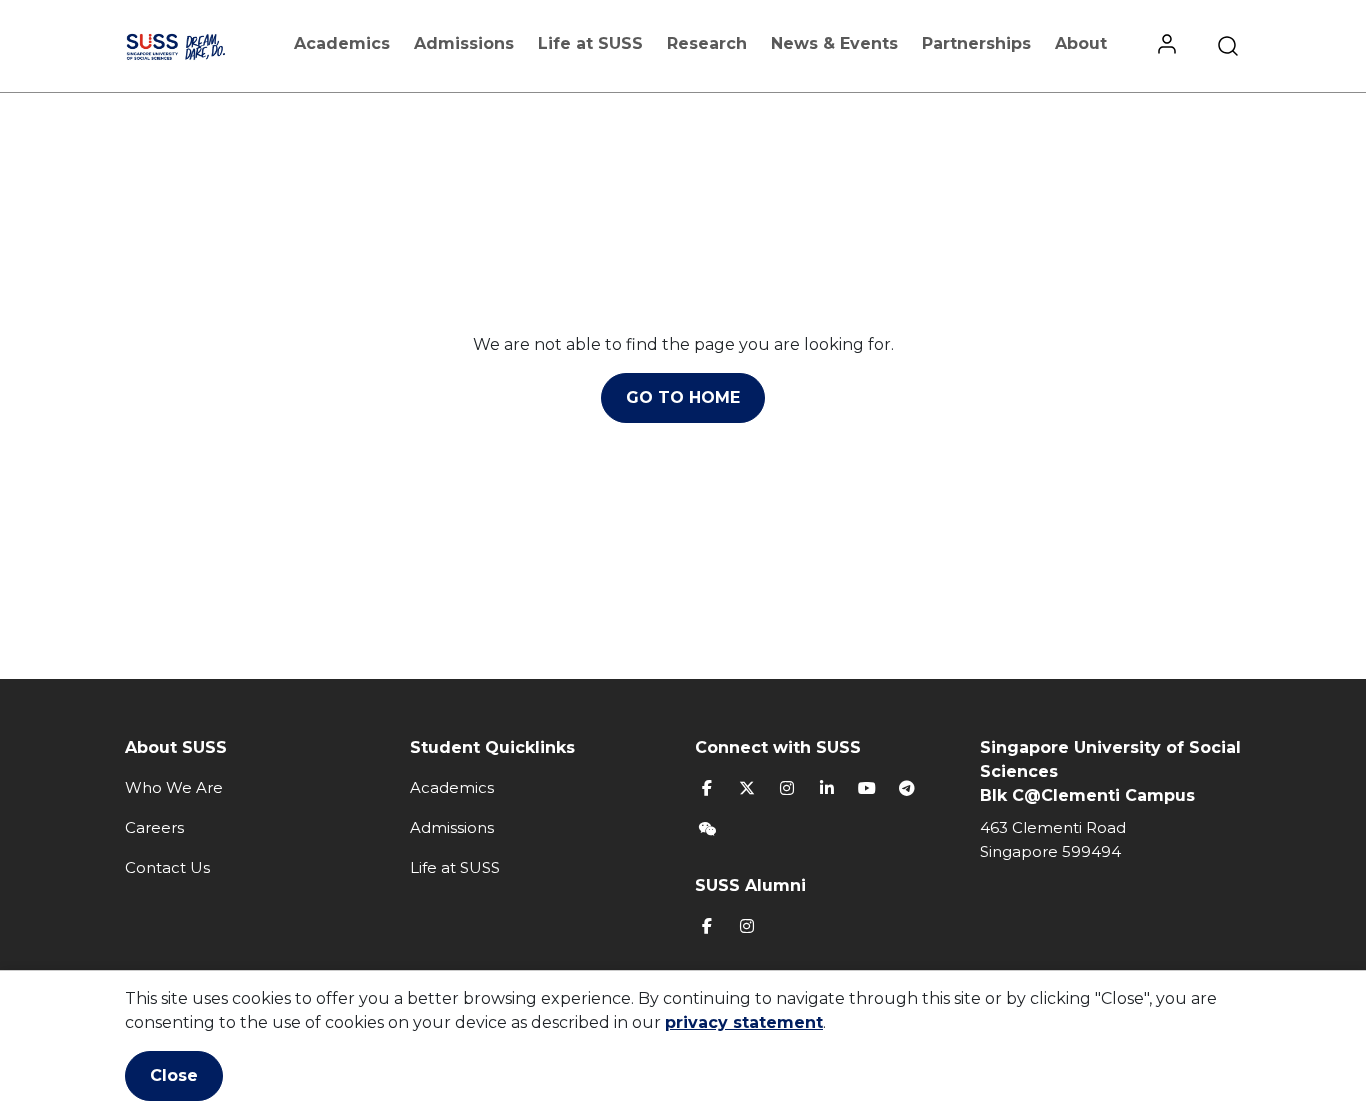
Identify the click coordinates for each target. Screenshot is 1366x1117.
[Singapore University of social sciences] (195, 46)
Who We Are (174, 787)
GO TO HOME (683, 397)
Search (1228, 46)
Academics (342, 43)
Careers (154, 827)
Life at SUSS (590, 43)
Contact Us (167, 867)
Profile (1167, 46)
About (1081, 43)
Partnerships (976, 43)
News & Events (834, 43)
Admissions (464, 43)
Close (174, 1075)
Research (707, 43)
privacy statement (744, 1022)
